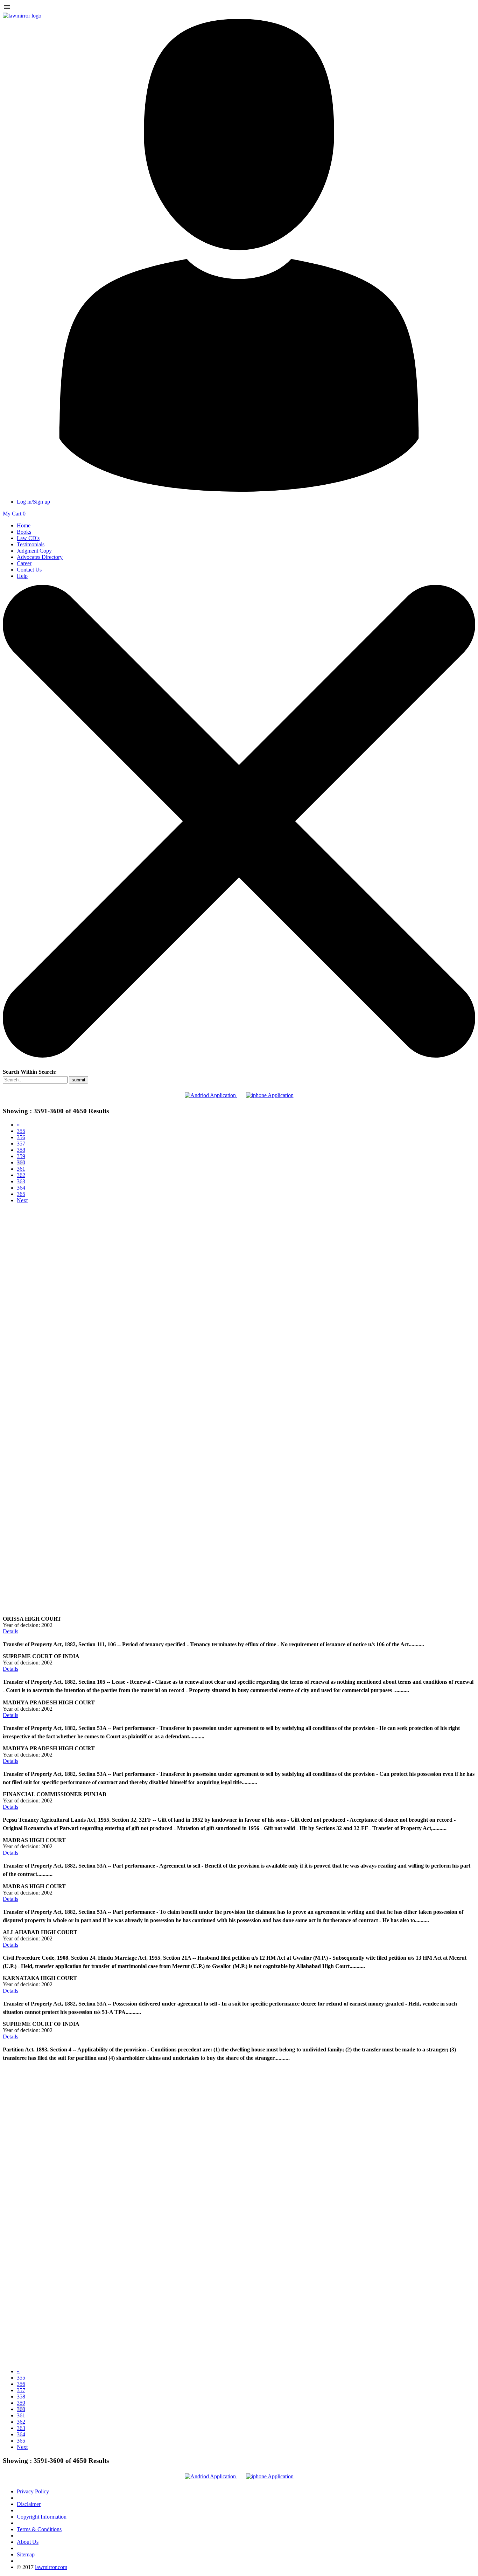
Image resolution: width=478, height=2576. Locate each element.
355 (21, 1131)
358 (21, 1150)
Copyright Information (42, 2517)
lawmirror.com (51, 2567)
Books (24, 532)
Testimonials (31, 544)
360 (21, 1162)
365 (21, 1194)
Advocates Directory (40, 557)
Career (24, 563)
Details (10, 1631)
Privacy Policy (33, 2491)
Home (24, 525)
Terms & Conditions (39, 2529)
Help (22, 576)
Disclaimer (29, 2504)
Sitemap (26, 2554)
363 (21, 1181)
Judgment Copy (34, 551)
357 (21, 1144)
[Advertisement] (239, 1258)
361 (21, 1169)
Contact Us (29, 570)
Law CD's (28, 538)
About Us (28, 2542)
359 (21, 1156)
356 (21, 1137)
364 (21, 1188)
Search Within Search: (30, 1072)
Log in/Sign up (33, 502)
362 (21, 1175)
